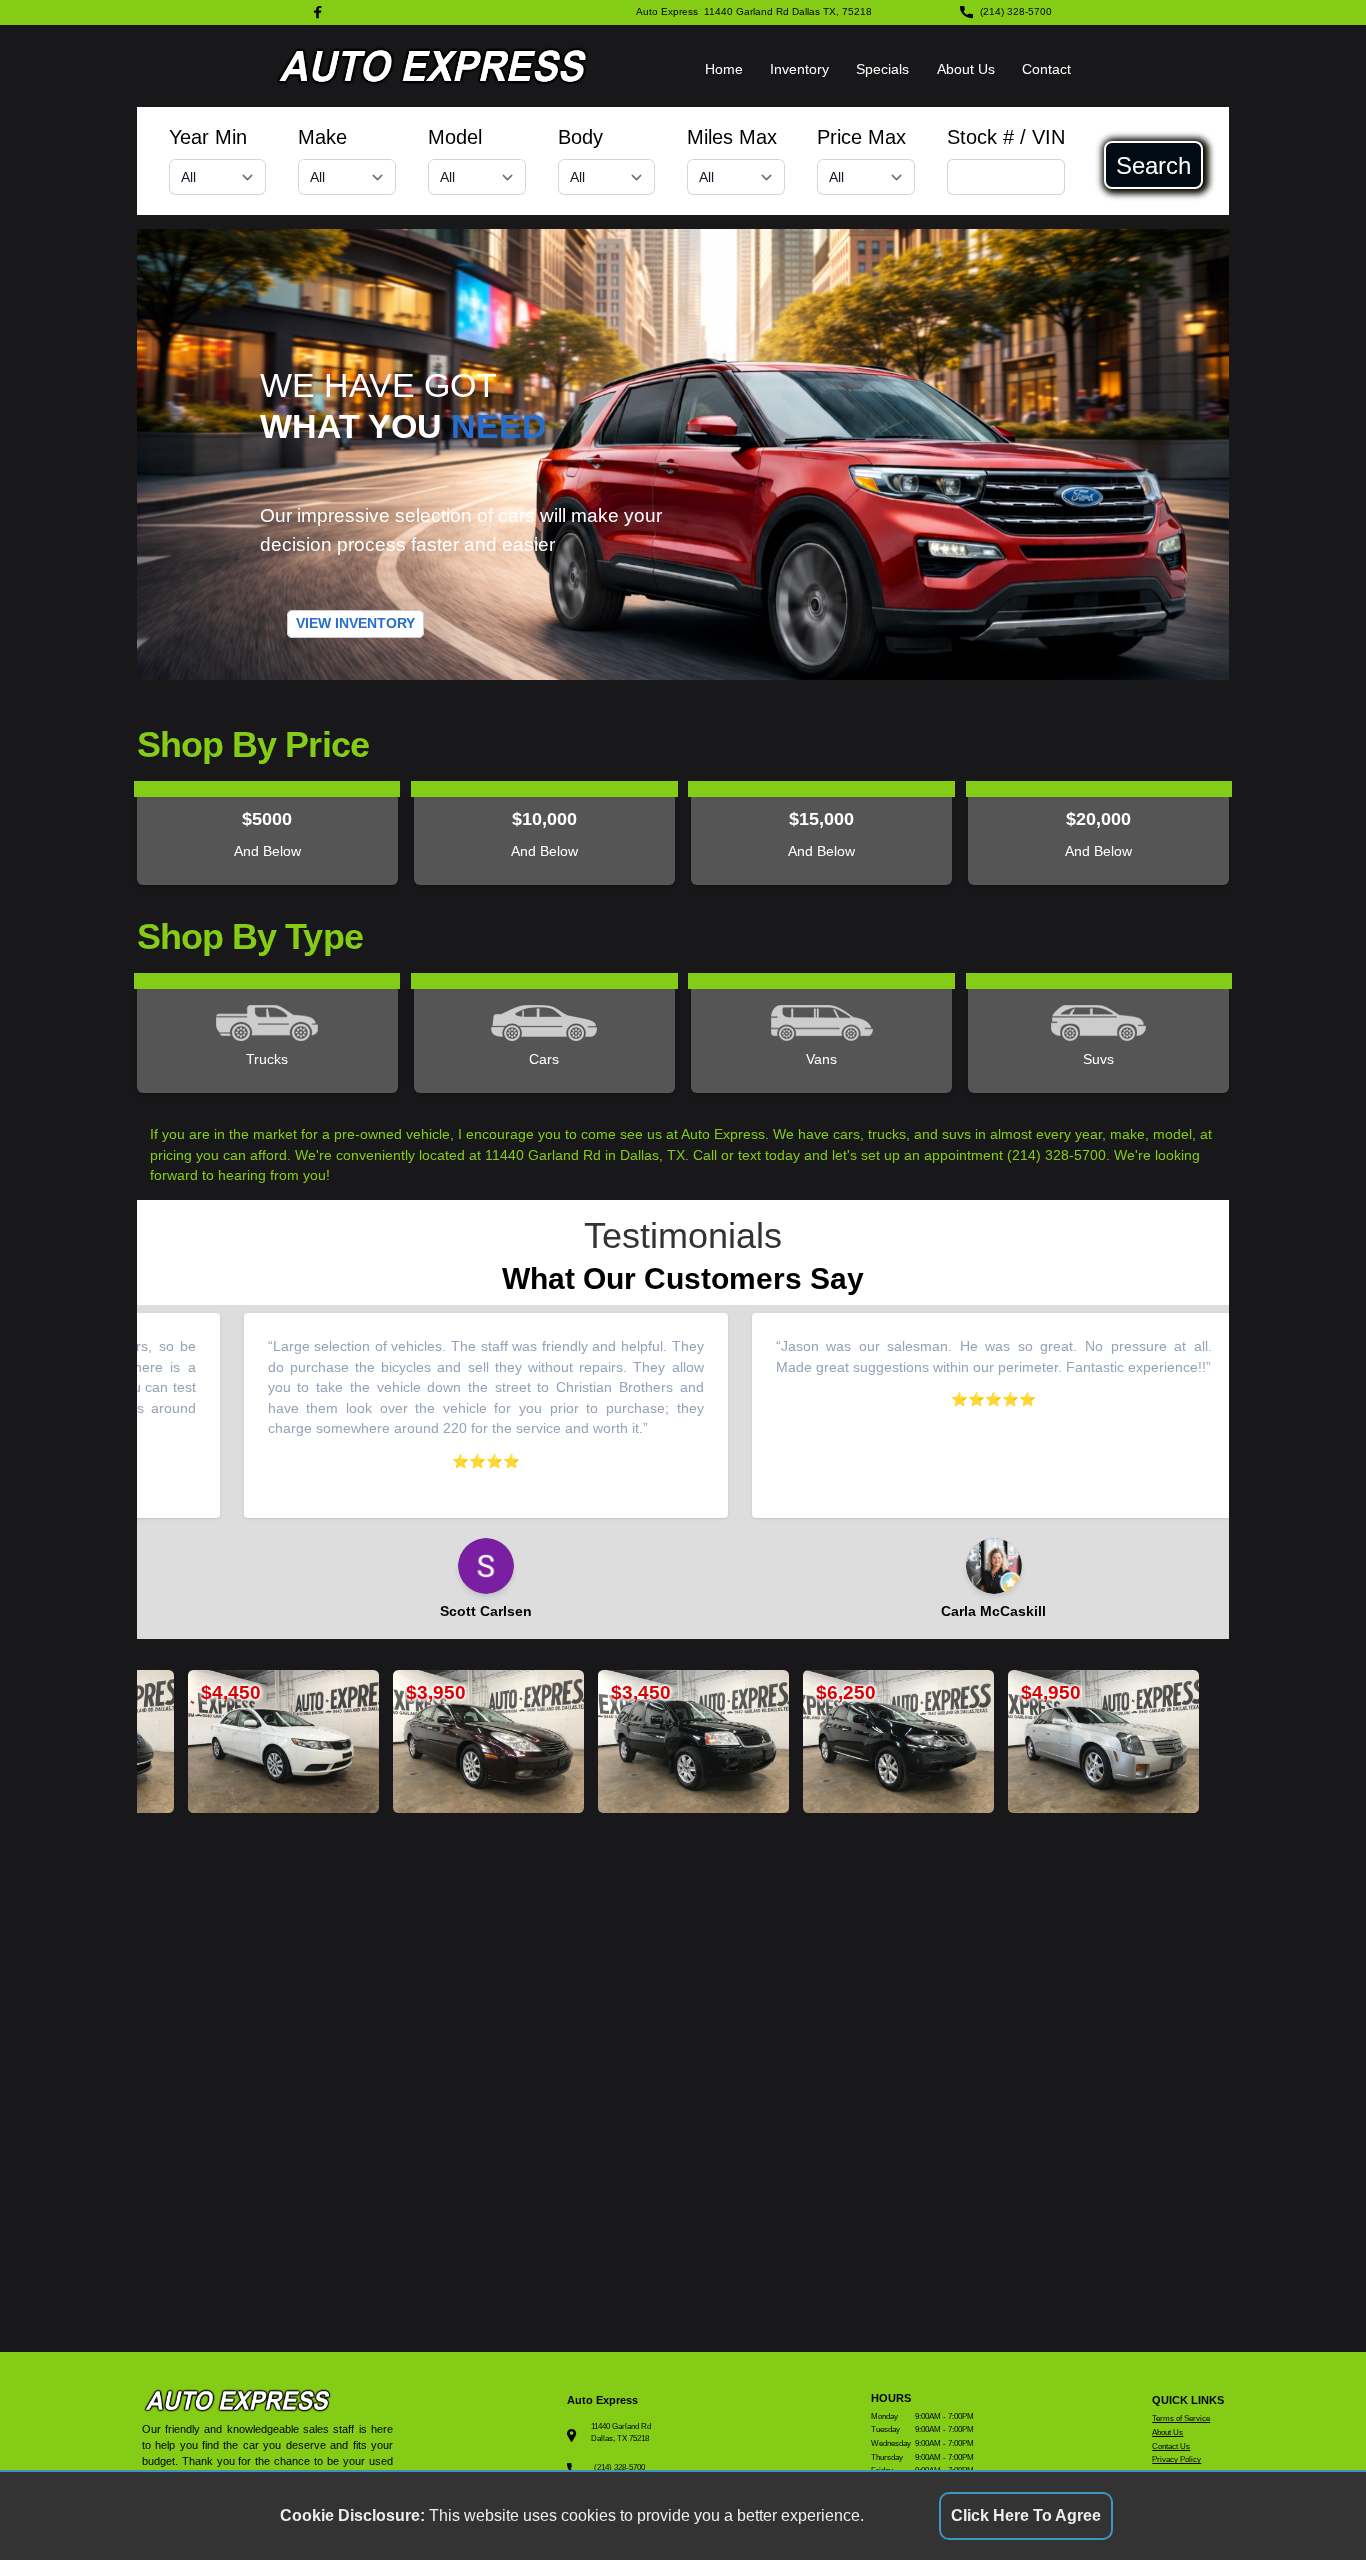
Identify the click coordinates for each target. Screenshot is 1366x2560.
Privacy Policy (1176, 2459)
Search (1153, 165)
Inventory (799, 69)
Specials (882, 69)
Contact (1046, 69)
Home (724, 69)
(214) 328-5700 (1016, 11)
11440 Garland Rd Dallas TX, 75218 (788, 11)
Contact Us (1171, 2446)
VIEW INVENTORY (355, 623)
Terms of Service (1181, 2418)
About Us (966, 69)
